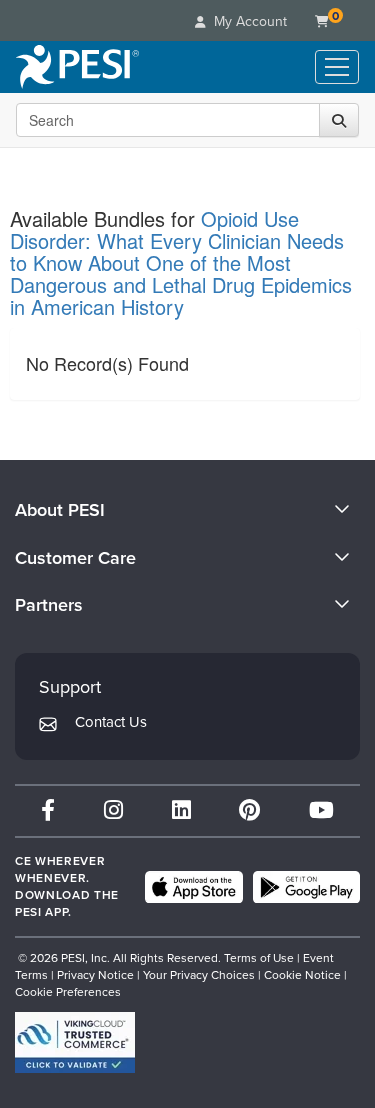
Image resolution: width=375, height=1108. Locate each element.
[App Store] (194, 887)
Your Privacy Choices (199, 975)
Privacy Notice (95, 975)
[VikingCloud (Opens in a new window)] (75, 1042)
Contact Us (111, 722)
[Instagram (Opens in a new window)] (113, 810)
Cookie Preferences (68, 992)
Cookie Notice (302, 975)
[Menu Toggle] (337, 67)
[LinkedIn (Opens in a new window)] (181, 810)
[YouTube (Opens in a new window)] (321, 810)
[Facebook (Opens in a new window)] (48, 810)
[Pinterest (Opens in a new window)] (249, 810)
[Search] (339, 120)
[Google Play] (306, 887)
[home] (77, 67)
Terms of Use (259, 958)
